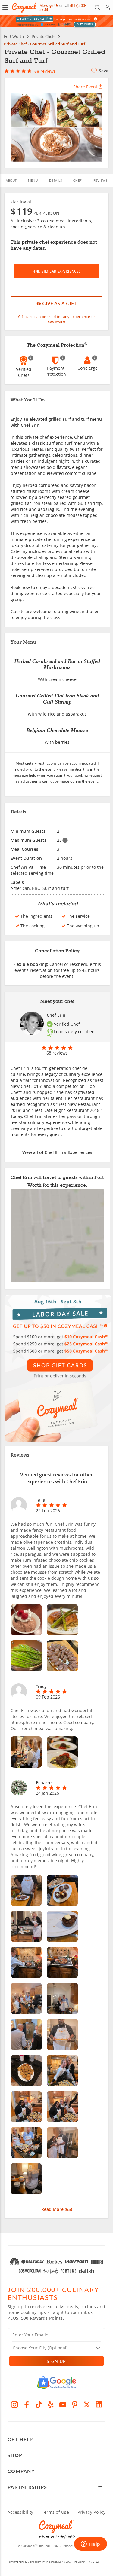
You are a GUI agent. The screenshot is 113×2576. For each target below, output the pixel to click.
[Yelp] (51, 2404)
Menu (33, 180)
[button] (5, 8)
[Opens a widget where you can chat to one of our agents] (90, 2544)
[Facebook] (27, 2404)
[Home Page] (24, 7)
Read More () (57, 2209)
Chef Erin (56, 1015)
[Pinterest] (75, 2404)
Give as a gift (59, 304)
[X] (87, 2404)
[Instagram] (14, 2404)
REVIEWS (100, 180)
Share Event (85, 87)
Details (56, 180)
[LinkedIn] (99, 2404)
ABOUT (11, 180)
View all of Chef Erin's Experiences (57, 1152)
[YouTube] (63, 2404)
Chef (78, 180)
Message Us (49, 6)
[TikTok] (39, 2404)
